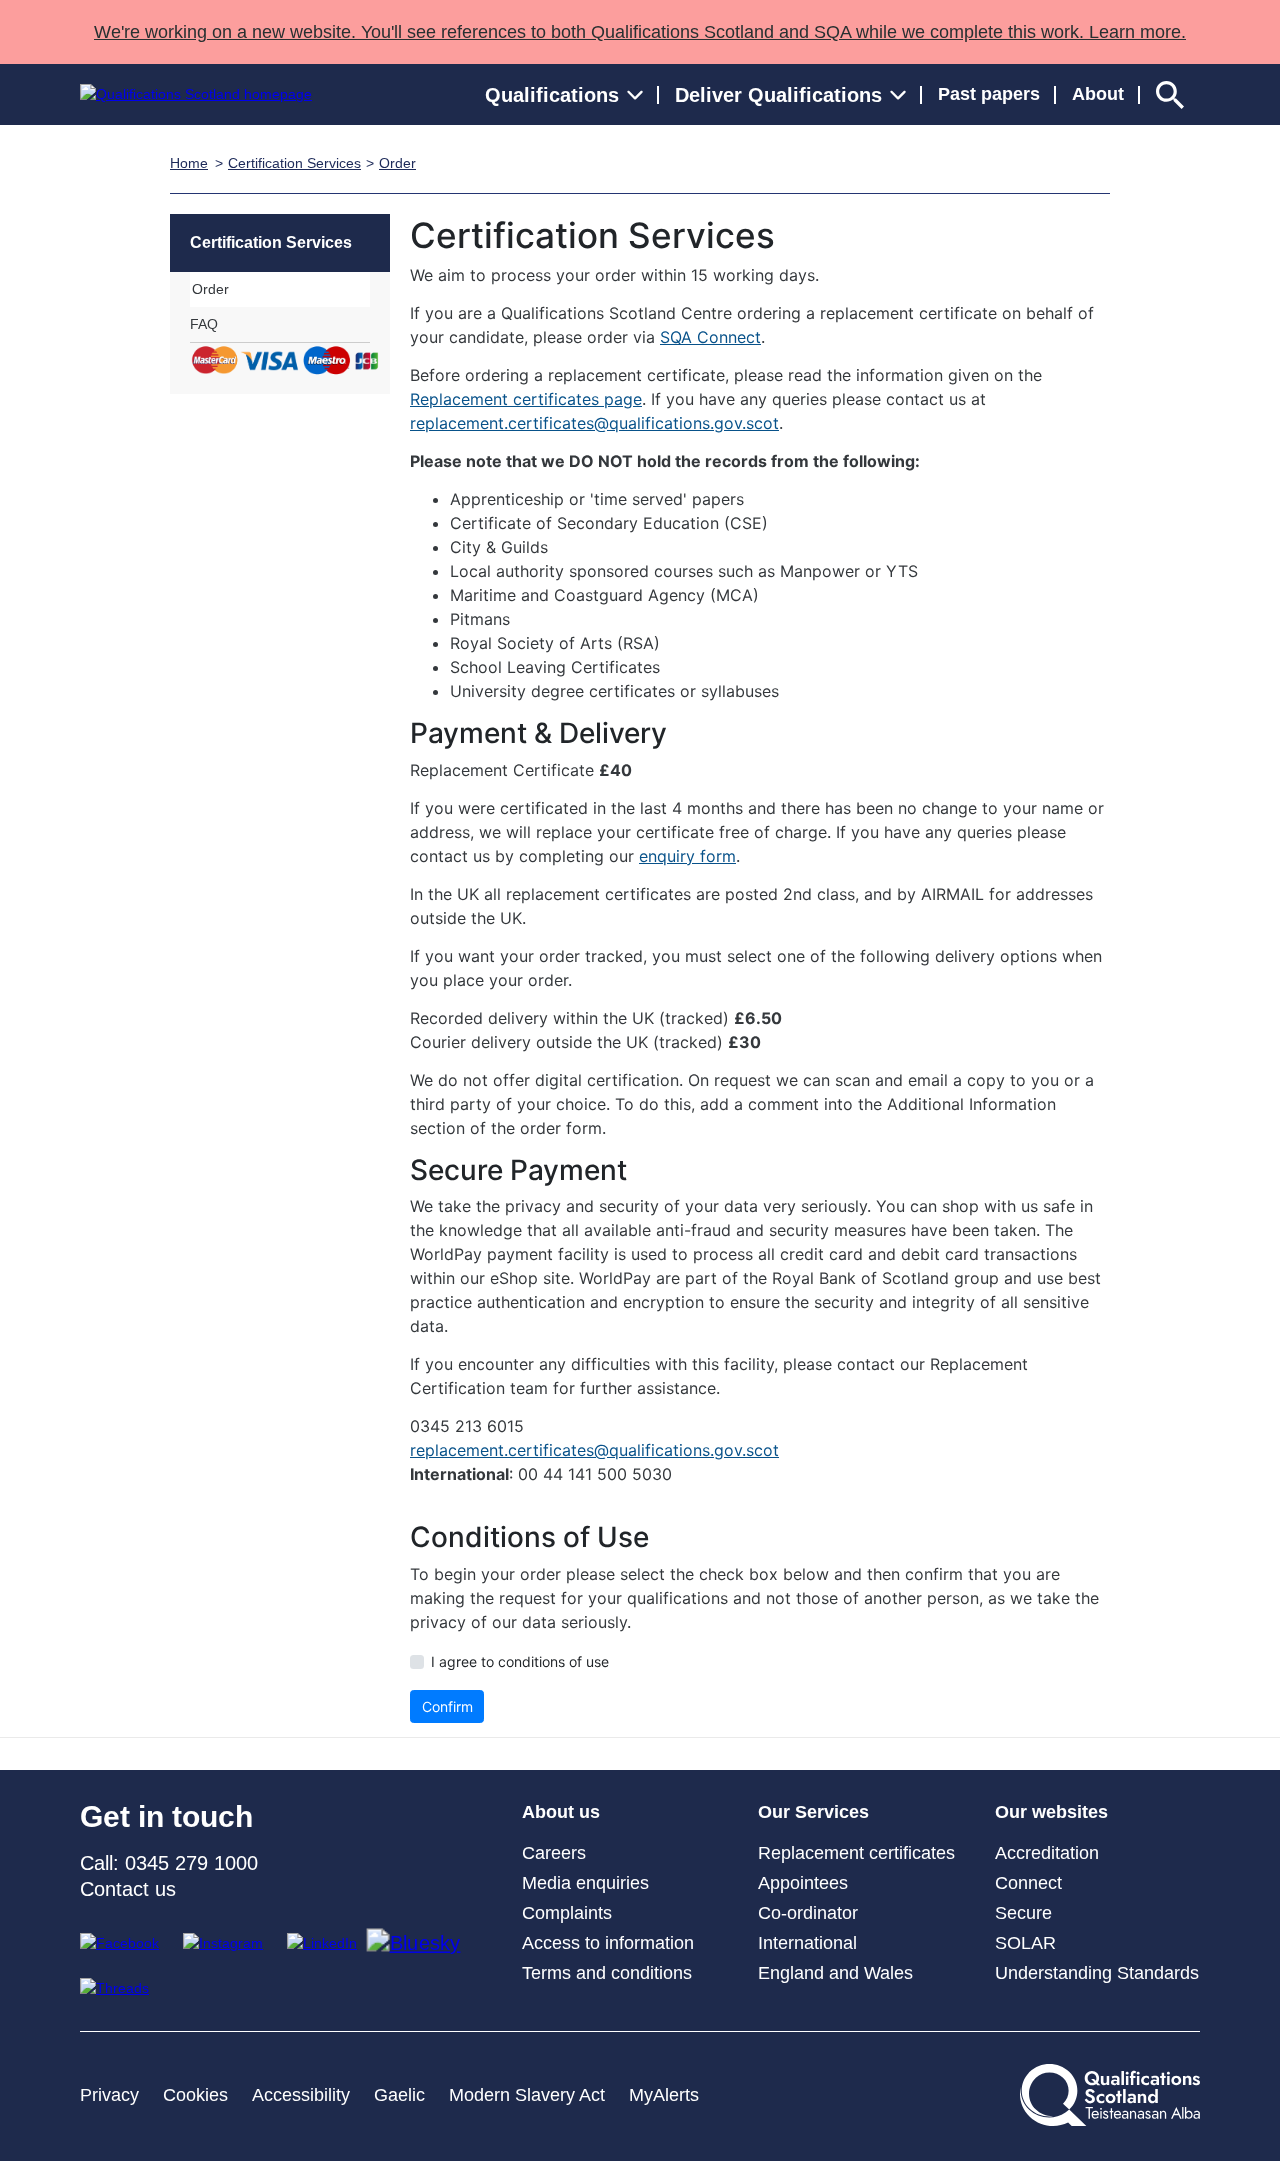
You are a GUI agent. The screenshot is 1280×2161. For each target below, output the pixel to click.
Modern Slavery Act (527, 2095)
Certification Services (294, 163)
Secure (1023, 1913)
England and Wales (835, 1973)
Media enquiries (585, 1883)
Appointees (803, 1883)
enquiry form (687, 856)
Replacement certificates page (526, 399)
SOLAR (1025, 1943)
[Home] (196, 94)
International (807, 1943)
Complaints (567, 1913)
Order (397, 163)
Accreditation (1047, 1853)
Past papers (989, 94)
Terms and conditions (607, 1973)
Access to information (608, 1943)
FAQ (204, 324)
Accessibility (301, 2095)
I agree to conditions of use (520, 1661)
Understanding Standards (1097, 1973)
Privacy (109, 2095)
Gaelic (399, 2095)
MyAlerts (664, 2095)
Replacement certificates (856, 1853)
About (1098, 94)
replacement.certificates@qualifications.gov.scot (594, 423)
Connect (1028, 1883)
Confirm (447, 1706)
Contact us (128, 1889)
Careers (554, 1853)
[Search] (1170, 94)
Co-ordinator (808, 1913)
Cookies (195, 2095)
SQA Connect (710, 337)
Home (189, 163)
